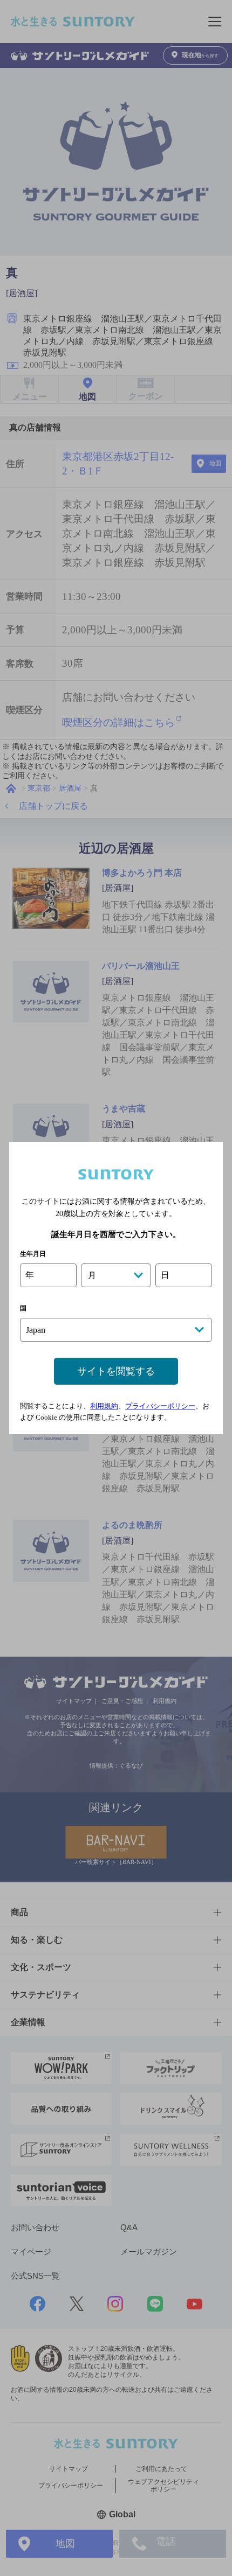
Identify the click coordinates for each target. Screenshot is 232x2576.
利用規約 (104, 1406)
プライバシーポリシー (160, 1406)
